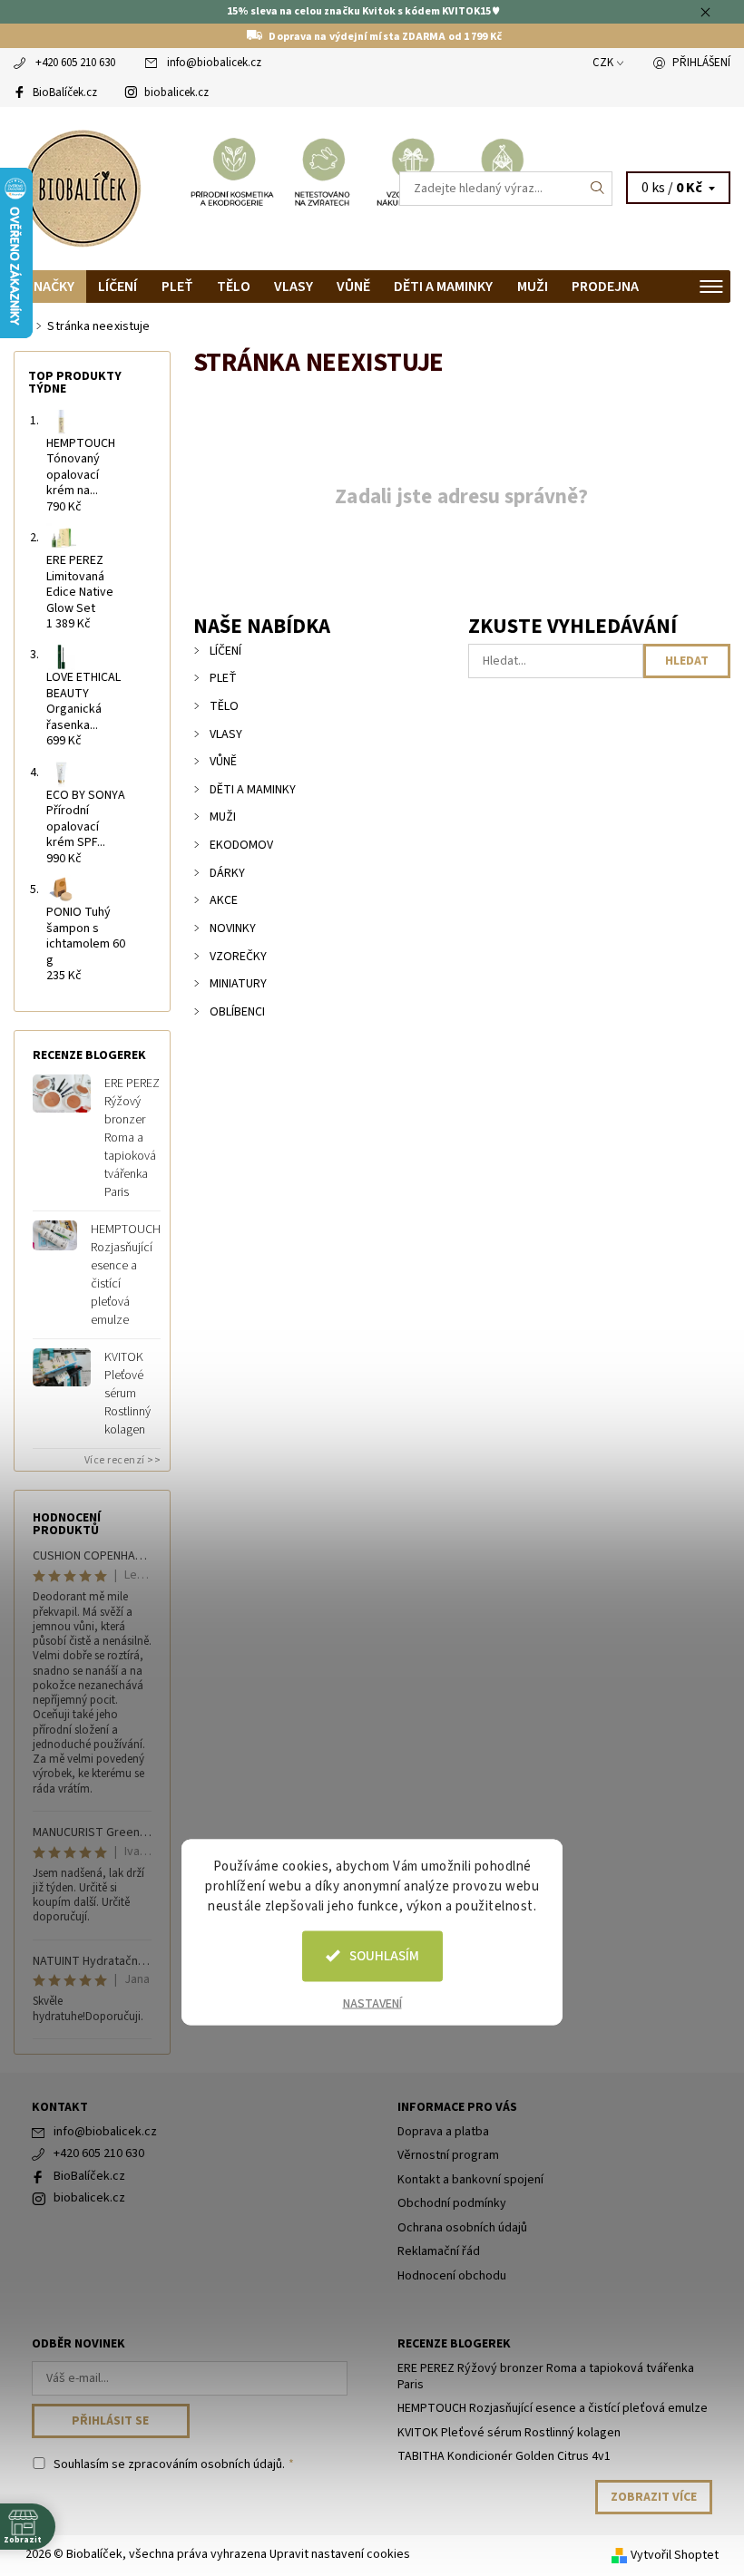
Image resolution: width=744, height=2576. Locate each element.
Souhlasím (384, 1955)
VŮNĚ (353, 287)
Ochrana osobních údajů (462, 2228)
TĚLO (234, 287)
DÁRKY (227, 873)
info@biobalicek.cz (214, 63)
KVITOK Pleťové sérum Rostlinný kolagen (127, 1394)
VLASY (294, 287)
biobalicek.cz (176, 92)
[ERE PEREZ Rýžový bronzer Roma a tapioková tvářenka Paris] (62, 1094)
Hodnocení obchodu (452, 2276)
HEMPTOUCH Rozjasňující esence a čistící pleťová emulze (126, 1275)
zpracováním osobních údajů (205, 2464)
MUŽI (533, 287)
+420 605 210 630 (75, 63)
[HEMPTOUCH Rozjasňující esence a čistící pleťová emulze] (55, 1235)
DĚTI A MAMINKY (443, 287)
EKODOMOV (241, 845)
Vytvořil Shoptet (675, 2555)
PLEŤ (177, 287)
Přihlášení (701, 63)
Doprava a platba (443, 2132)
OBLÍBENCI (237, 1012)
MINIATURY (238, 984)
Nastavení (372, 2003)
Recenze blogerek (454, 2344)
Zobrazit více (654, 2497)
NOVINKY (233, 928)
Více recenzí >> (123, 1460)
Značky (50, 287)
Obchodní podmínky (452, 2203)
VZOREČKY (238, 957)
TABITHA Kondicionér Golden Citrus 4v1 (504, 2456)
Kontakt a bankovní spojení (470, 2180)
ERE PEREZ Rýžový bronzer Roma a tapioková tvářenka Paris (132, 1138)
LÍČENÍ (117, 287)
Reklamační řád (439, 2251)
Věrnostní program (448, 2155)
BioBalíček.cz (65, 92)
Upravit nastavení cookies (340, 2554)
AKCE (224, 900)
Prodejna (605, 287)
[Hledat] (598, 189)
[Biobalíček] (193, 189)
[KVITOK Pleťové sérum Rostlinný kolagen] (62, 1367)
